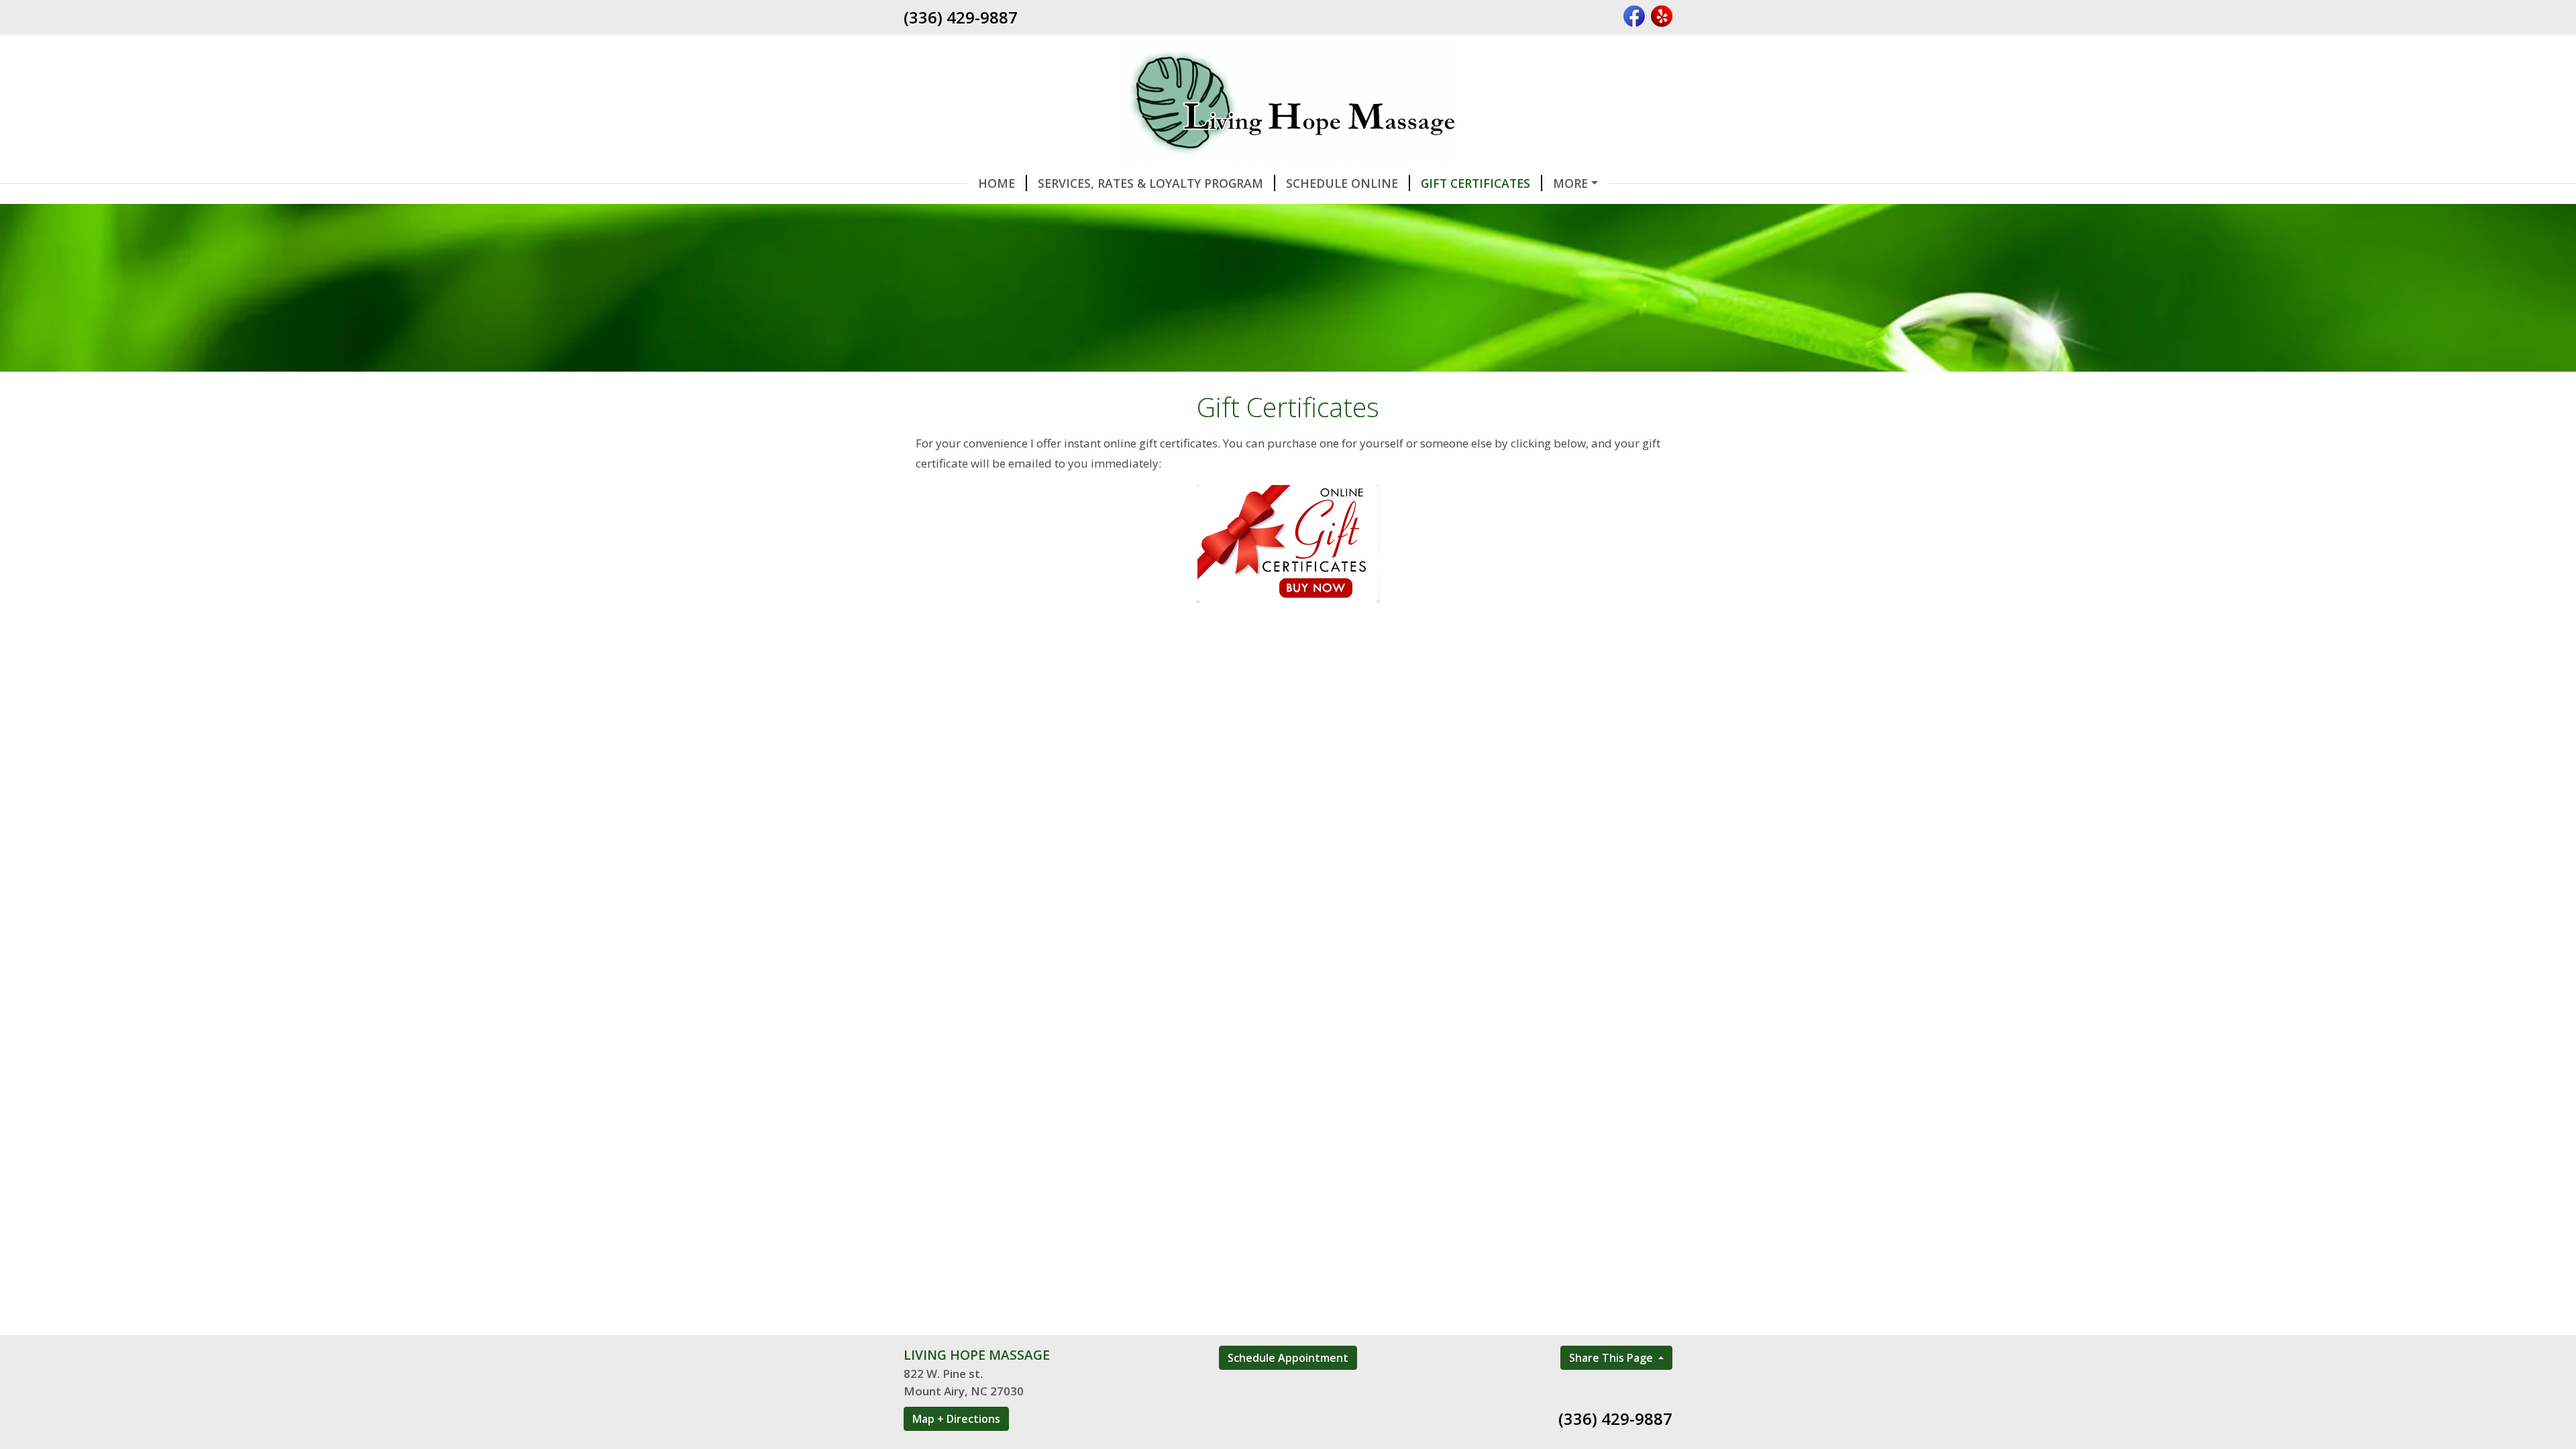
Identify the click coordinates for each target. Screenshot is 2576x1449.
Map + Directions (956, 1419)
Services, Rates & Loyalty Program (1150, 183)
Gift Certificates (1475, 183)
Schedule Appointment (1288, 1358)
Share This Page (1612, 1358)
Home (997, 183)
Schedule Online (1342, 183)
